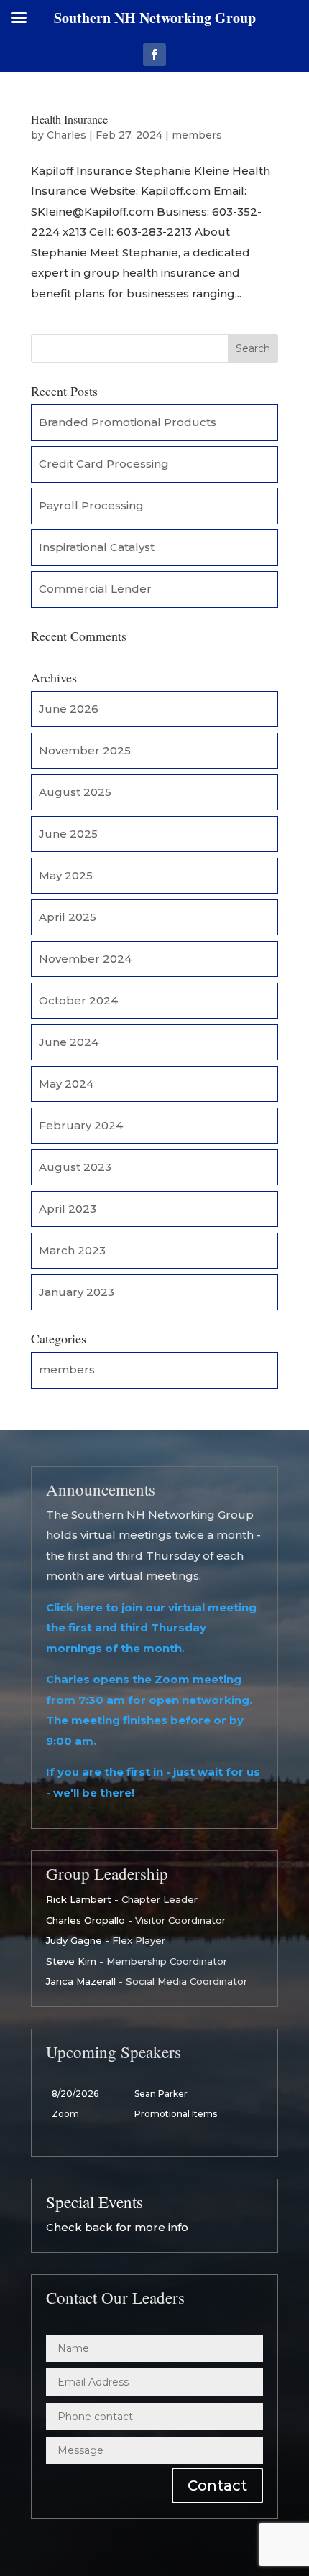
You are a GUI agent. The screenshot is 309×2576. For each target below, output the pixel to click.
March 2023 (72, 1250)
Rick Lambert (79, 1899)
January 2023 (77, 1292)
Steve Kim (71, 1961)
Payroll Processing (91, 505)
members (197, 135)
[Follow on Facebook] (154, 55)
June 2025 (68, 834)
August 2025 (75, 792)
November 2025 (85, 750)
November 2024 (85, 959)
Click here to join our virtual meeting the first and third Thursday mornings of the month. (151, 1628)
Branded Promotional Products (128, 422)
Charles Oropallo (86, 1920)
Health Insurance (69, 119)
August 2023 (75, 1167)
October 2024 (78, 1000)
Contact (217, 2485)
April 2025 (68, 917)
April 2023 (68, 1209)
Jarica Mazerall (81, 1981)
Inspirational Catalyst (97, 547)
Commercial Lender (95, 589)
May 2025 (66, 875)
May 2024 (66, 1084)
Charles (66, 135)
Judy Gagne (74, 1940)
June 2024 (69, 1042)
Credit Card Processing (104, 464)
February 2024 (81, 1125)
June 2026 (69, 709)
